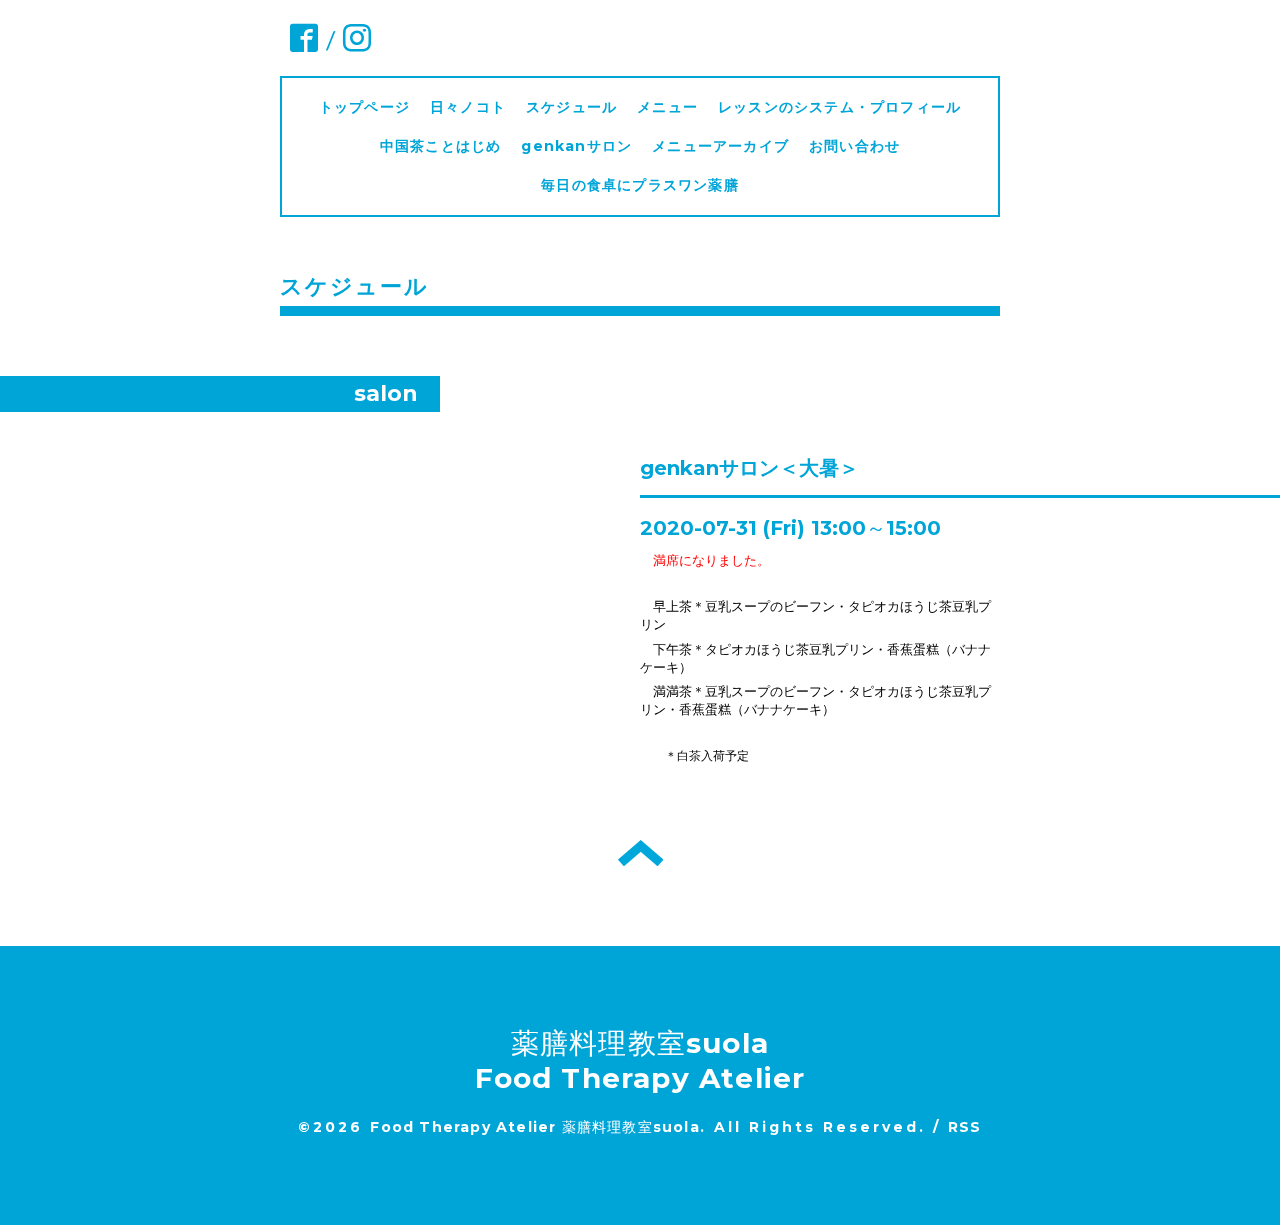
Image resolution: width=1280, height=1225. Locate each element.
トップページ (364, 107)
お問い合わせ (854, 146)
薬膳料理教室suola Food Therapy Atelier (640, 1060)
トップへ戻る (640, 853)
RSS (965, 1127)
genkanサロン (576, 146)
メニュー (667, 107)
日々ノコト (468, 107)
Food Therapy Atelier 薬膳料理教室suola (534, 1127)
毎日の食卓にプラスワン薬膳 (647, 185)
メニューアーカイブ (720, 146)
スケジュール (571, 107)
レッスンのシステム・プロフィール (839, 107)
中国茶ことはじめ (441, 146)
